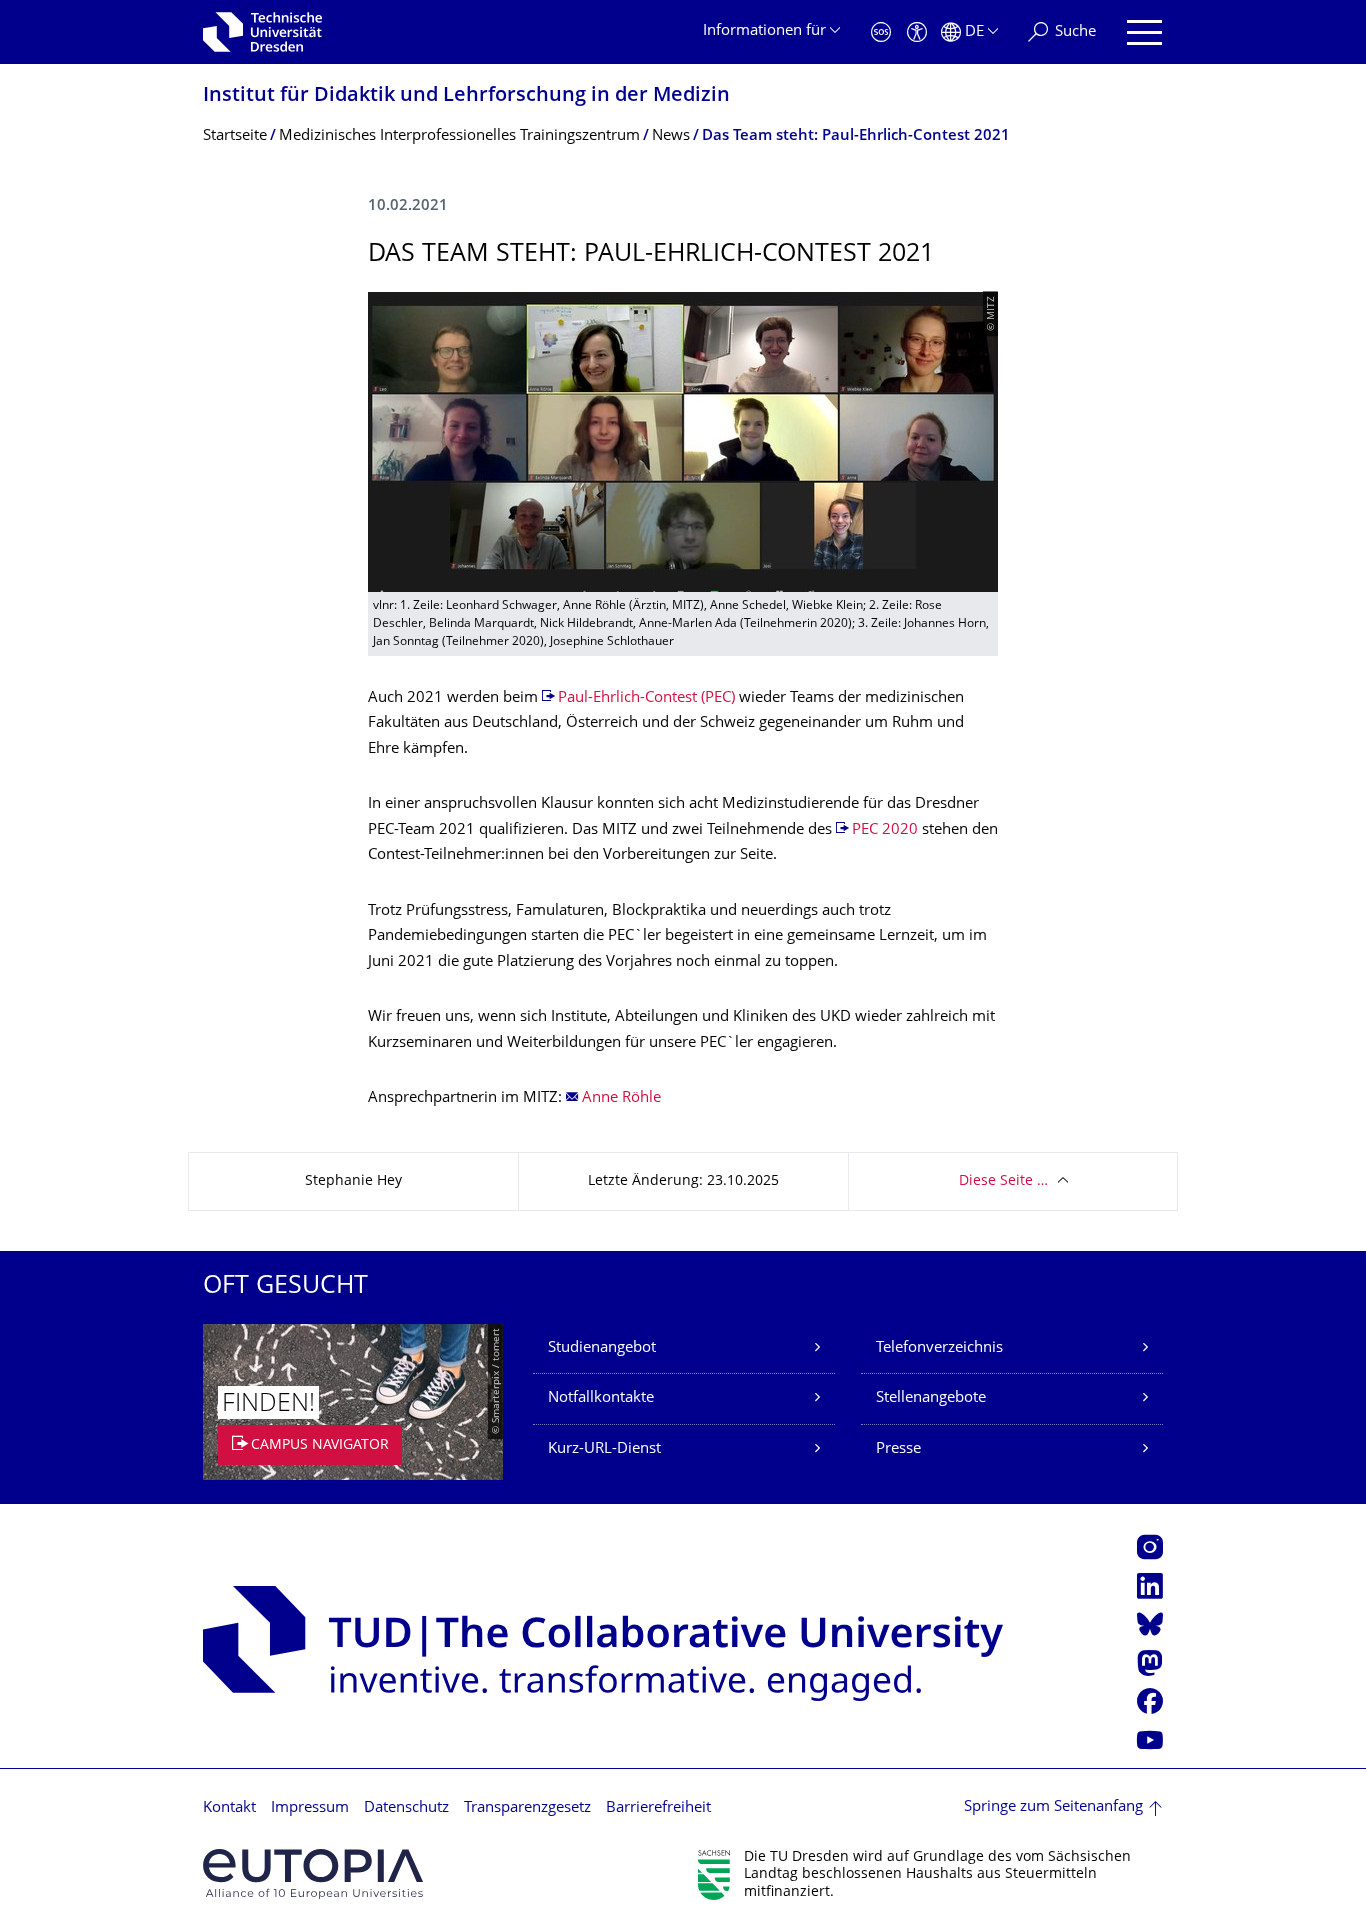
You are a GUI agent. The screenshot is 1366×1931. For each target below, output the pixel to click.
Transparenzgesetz (527, 1808)
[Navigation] (1144, 32)
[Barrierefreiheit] (917, 32)
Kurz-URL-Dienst (604, 1449)
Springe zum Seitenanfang (1053, 1807)
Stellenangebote (931, 1398)
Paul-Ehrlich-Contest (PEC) (646, 698)
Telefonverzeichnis (939, 1348)
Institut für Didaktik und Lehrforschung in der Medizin (466, 96)
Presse (898, 1449)
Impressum (310, 1808)
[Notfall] (881, 32)
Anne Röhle (621, 1098)
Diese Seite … (1003, 1181)
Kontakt (229, 1808)
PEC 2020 (885, 830)
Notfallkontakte (601, 1398)
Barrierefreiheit (658, 1808)
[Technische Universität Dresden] (262, 32)
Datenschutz (406, 1808)
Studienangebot (602, 1348)
